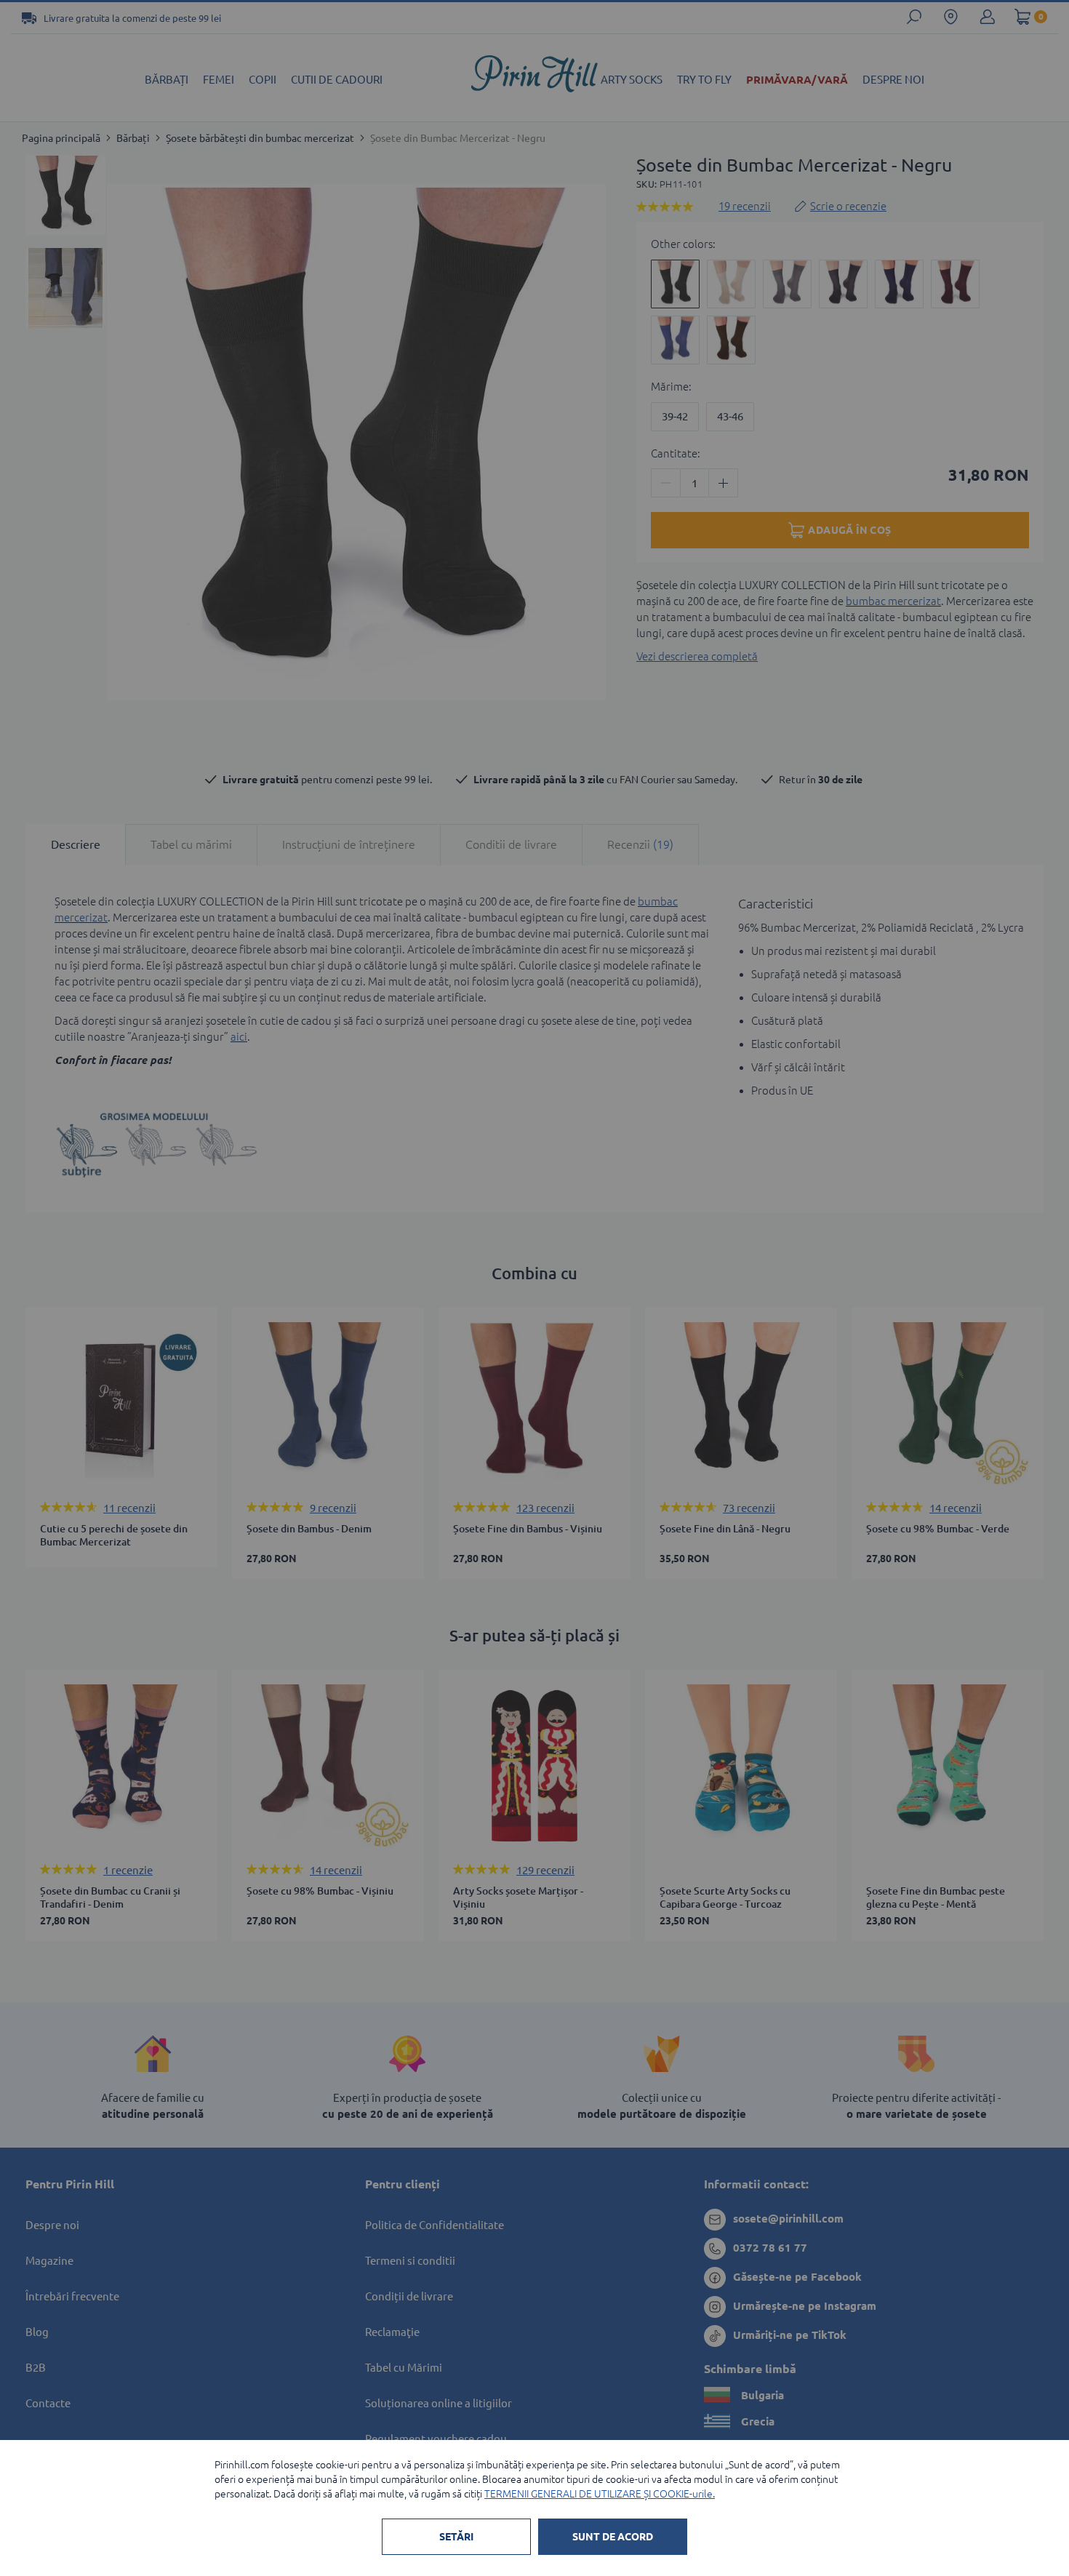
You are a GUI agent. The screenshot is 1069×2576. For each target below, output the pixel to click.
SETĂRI (456, 2537)
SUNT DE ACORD (613, 2537)
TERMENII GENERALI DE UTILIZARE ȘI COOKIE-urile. (600, 2494)
